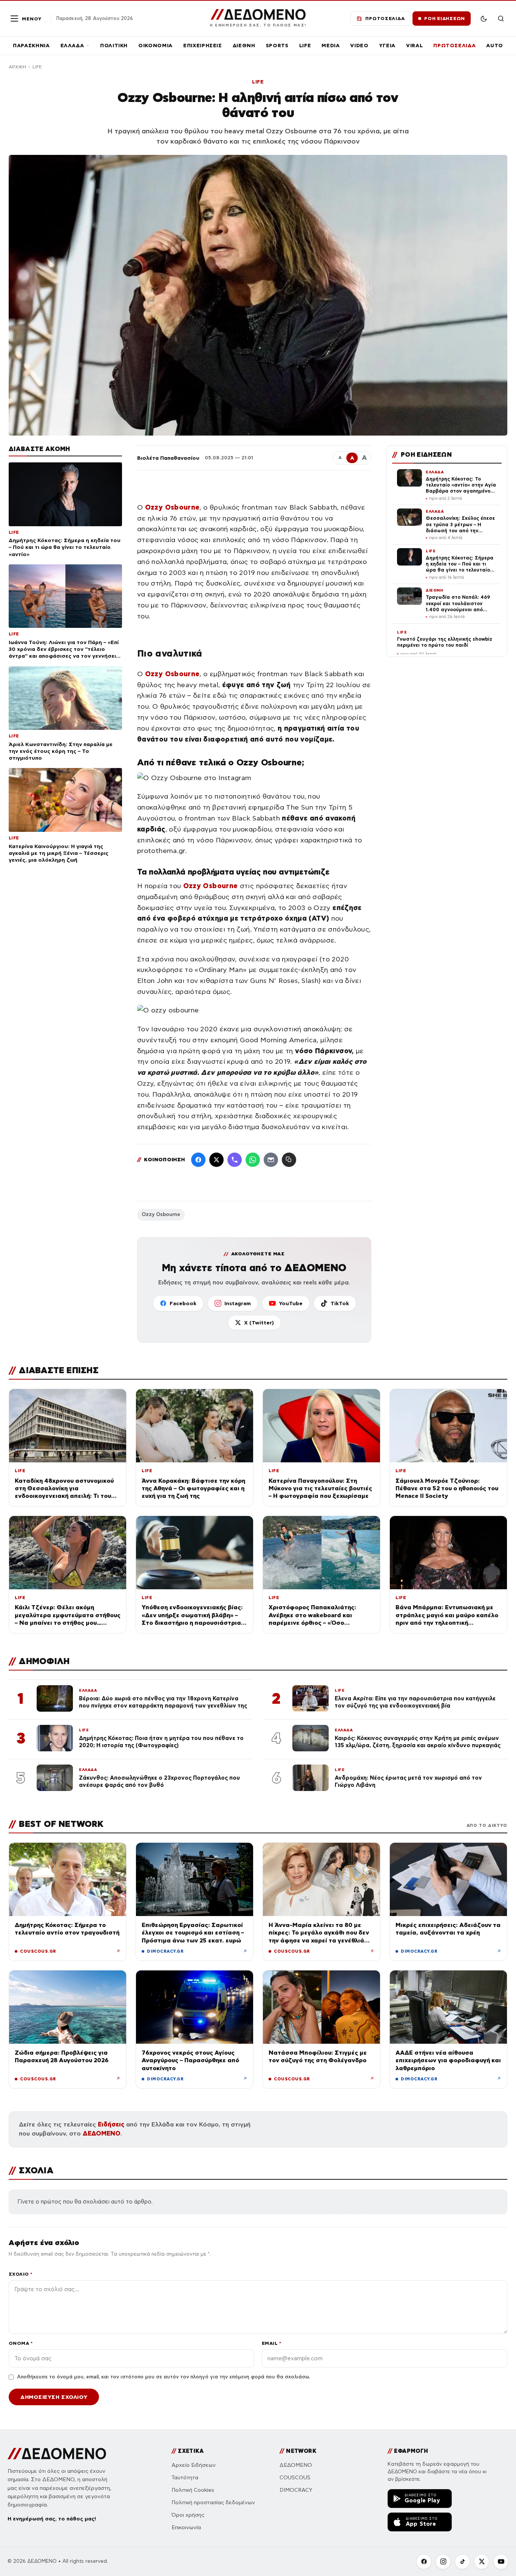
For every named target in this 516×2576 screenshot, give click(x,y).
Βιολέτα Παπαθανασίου (168, 458)
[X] (482, 2562)
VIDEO (359, 46)
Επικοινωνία (186, 2527)
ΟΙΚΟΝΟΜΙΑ (155, 46)
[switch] (484, 19)
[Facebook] (198, 1160)
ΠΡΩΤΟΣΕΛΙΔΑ (454, 46)
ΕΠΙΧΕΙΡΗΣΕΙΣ (203, 46)
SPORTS (277, 46)
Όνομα (21, 2343)
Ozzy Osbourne (161, 1215)
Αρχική (17, 67)
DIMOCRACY (296, 2490)
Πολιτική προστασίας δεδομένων (213, 2503)
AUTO (495, 46)
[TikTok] (462, 2562)
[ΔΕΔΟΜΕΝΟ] (57, 2454)
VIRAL (414, 46)
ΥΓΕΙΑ (387, 46)
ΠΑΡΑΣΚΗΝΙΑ (31, 46)
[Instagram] (443, 2562)
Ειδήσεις (111, 2124)
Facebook (183, 1303)
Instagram (238, 1303)
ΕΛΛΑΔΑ (72, 46)
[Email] (271, 1160)
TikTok (340, 1303)
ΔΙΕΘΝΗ (244, 46)
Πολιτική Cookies (193, 2490)
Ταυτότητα (185, 2478)
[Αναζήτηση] (501, 19)
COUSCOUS (295, 2478)
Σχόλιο (21, 2274)
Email (271, 2343)
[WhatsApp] (253, 1160)
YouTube (291, 1303)
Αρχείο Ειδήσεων (194, 2465)
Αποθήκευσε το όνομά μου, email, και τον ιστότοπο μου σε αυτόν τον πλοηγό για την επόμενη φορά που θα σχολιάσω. (164, 2377)
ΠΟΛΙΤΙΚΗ (114, 46)
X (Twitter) (259, 1323)
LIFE (305, 46)
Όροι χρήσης (188, 2515)
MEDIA (331, 46)
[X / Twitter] (216, 1160)
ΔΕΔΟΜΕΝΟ (102, 2133)
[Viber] (235, 1160)
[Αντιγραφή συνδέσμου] (289, 1160)
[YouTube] (501, 2562)
